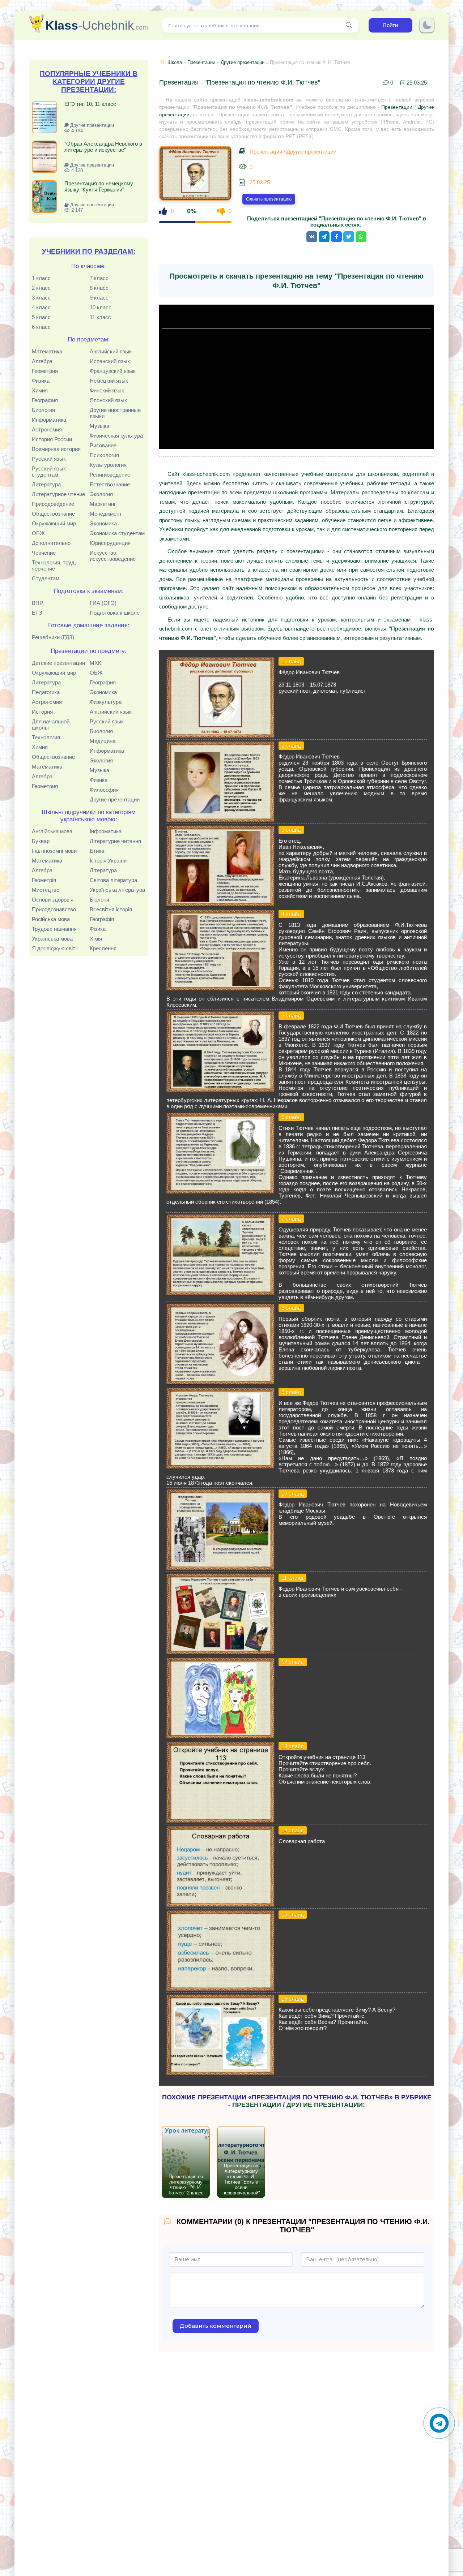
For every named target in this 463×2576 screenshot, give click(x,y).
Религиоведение (110, 475)
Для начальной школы (51, 724)
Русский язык (49, 459)
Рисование (103, 445)
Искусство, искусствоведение (113, 556)
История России (52, 439)
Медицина (103, 741)
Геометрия (45, 371)
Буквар (41, 841)
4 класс (41, 307)
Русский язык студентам (49, 472)
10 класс (101, 307)
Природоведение (53, 504)
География (45, 400)
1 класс (41, 278)
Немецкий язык (109, 381)
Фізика (98, 929)
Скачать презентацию (269, 199)
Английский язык (111, 351)
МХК (95, 663)
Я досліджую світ (54, 948)
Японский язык (108, 400)
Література (103, 870)
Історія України (108, 861)
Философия (104, 790)
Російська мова (51, 919)
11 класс (100, 317)
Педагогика (46, 692)
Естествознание (110, 484)
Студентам (46, 578)
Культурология (108, 465)
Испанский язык (110, 361)
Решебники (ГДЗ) (53, 637)
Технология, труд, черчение (54, 565)
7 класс (99, 278)
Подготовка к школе (115, 613)
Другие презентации (115, 799)
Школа (175, 62)
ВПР (37, 603)
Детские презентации (58, 663)
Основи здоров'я (53, 900)
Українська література (117, 890)
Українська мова (52, 939)
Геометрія (44, 880)
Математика (47, 351)
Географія (102, 919)
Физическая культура (116, 436)
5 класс (41, 317)
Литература (46, 484)
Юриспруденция (110, 543)
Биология (43, 410)
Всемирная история (56, 449)
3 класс (41, 298)
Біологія (99, 900)
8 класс (99, 288)
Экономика (103, 523)
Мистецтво (46, 890)
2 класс (41, 288)
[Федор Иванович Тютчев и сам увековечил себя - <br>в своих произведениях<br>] (221, 1653)
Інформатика (106, 831)
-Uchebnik (97, 25)
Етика (97, 851)
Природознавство (54, 909)
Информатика (49, 420)
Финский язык (107, 390)
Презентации (201, 62)
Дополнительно (51, 543)
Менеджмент (106, 514)
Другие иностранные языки (115, 413)
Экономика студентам (117, 533)
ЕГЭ (37, 613)
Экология (101, 494)
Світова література (113, 880)
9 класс (99, 298)
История (42, 712)
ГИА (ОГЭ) (103, 603)
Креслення (103, 948)
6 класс (41, 327)
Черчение (44, 553)
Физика (41, 381)
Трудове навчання (54, 929)
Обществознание (53, 514)
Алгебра (42, 361)
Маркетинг (103, 504)
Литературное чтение (58, 494)
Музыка (99, 426)
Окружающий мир (54, 523)
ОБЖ (38, 533)
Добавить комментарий (216, 2326)
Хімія (96, 939)
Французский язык (113, 371)
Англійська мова (52, 831)
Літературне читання (115, 841)
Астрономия (47, 429)
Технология (46, 737)
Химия (40, 390)
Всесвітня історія (111, 909)
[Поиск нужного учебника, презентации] (349, 25)
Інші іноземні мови (54, 851)
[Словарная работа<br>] (221, 1905)
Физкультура (106, 702)
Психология (104, 455)
